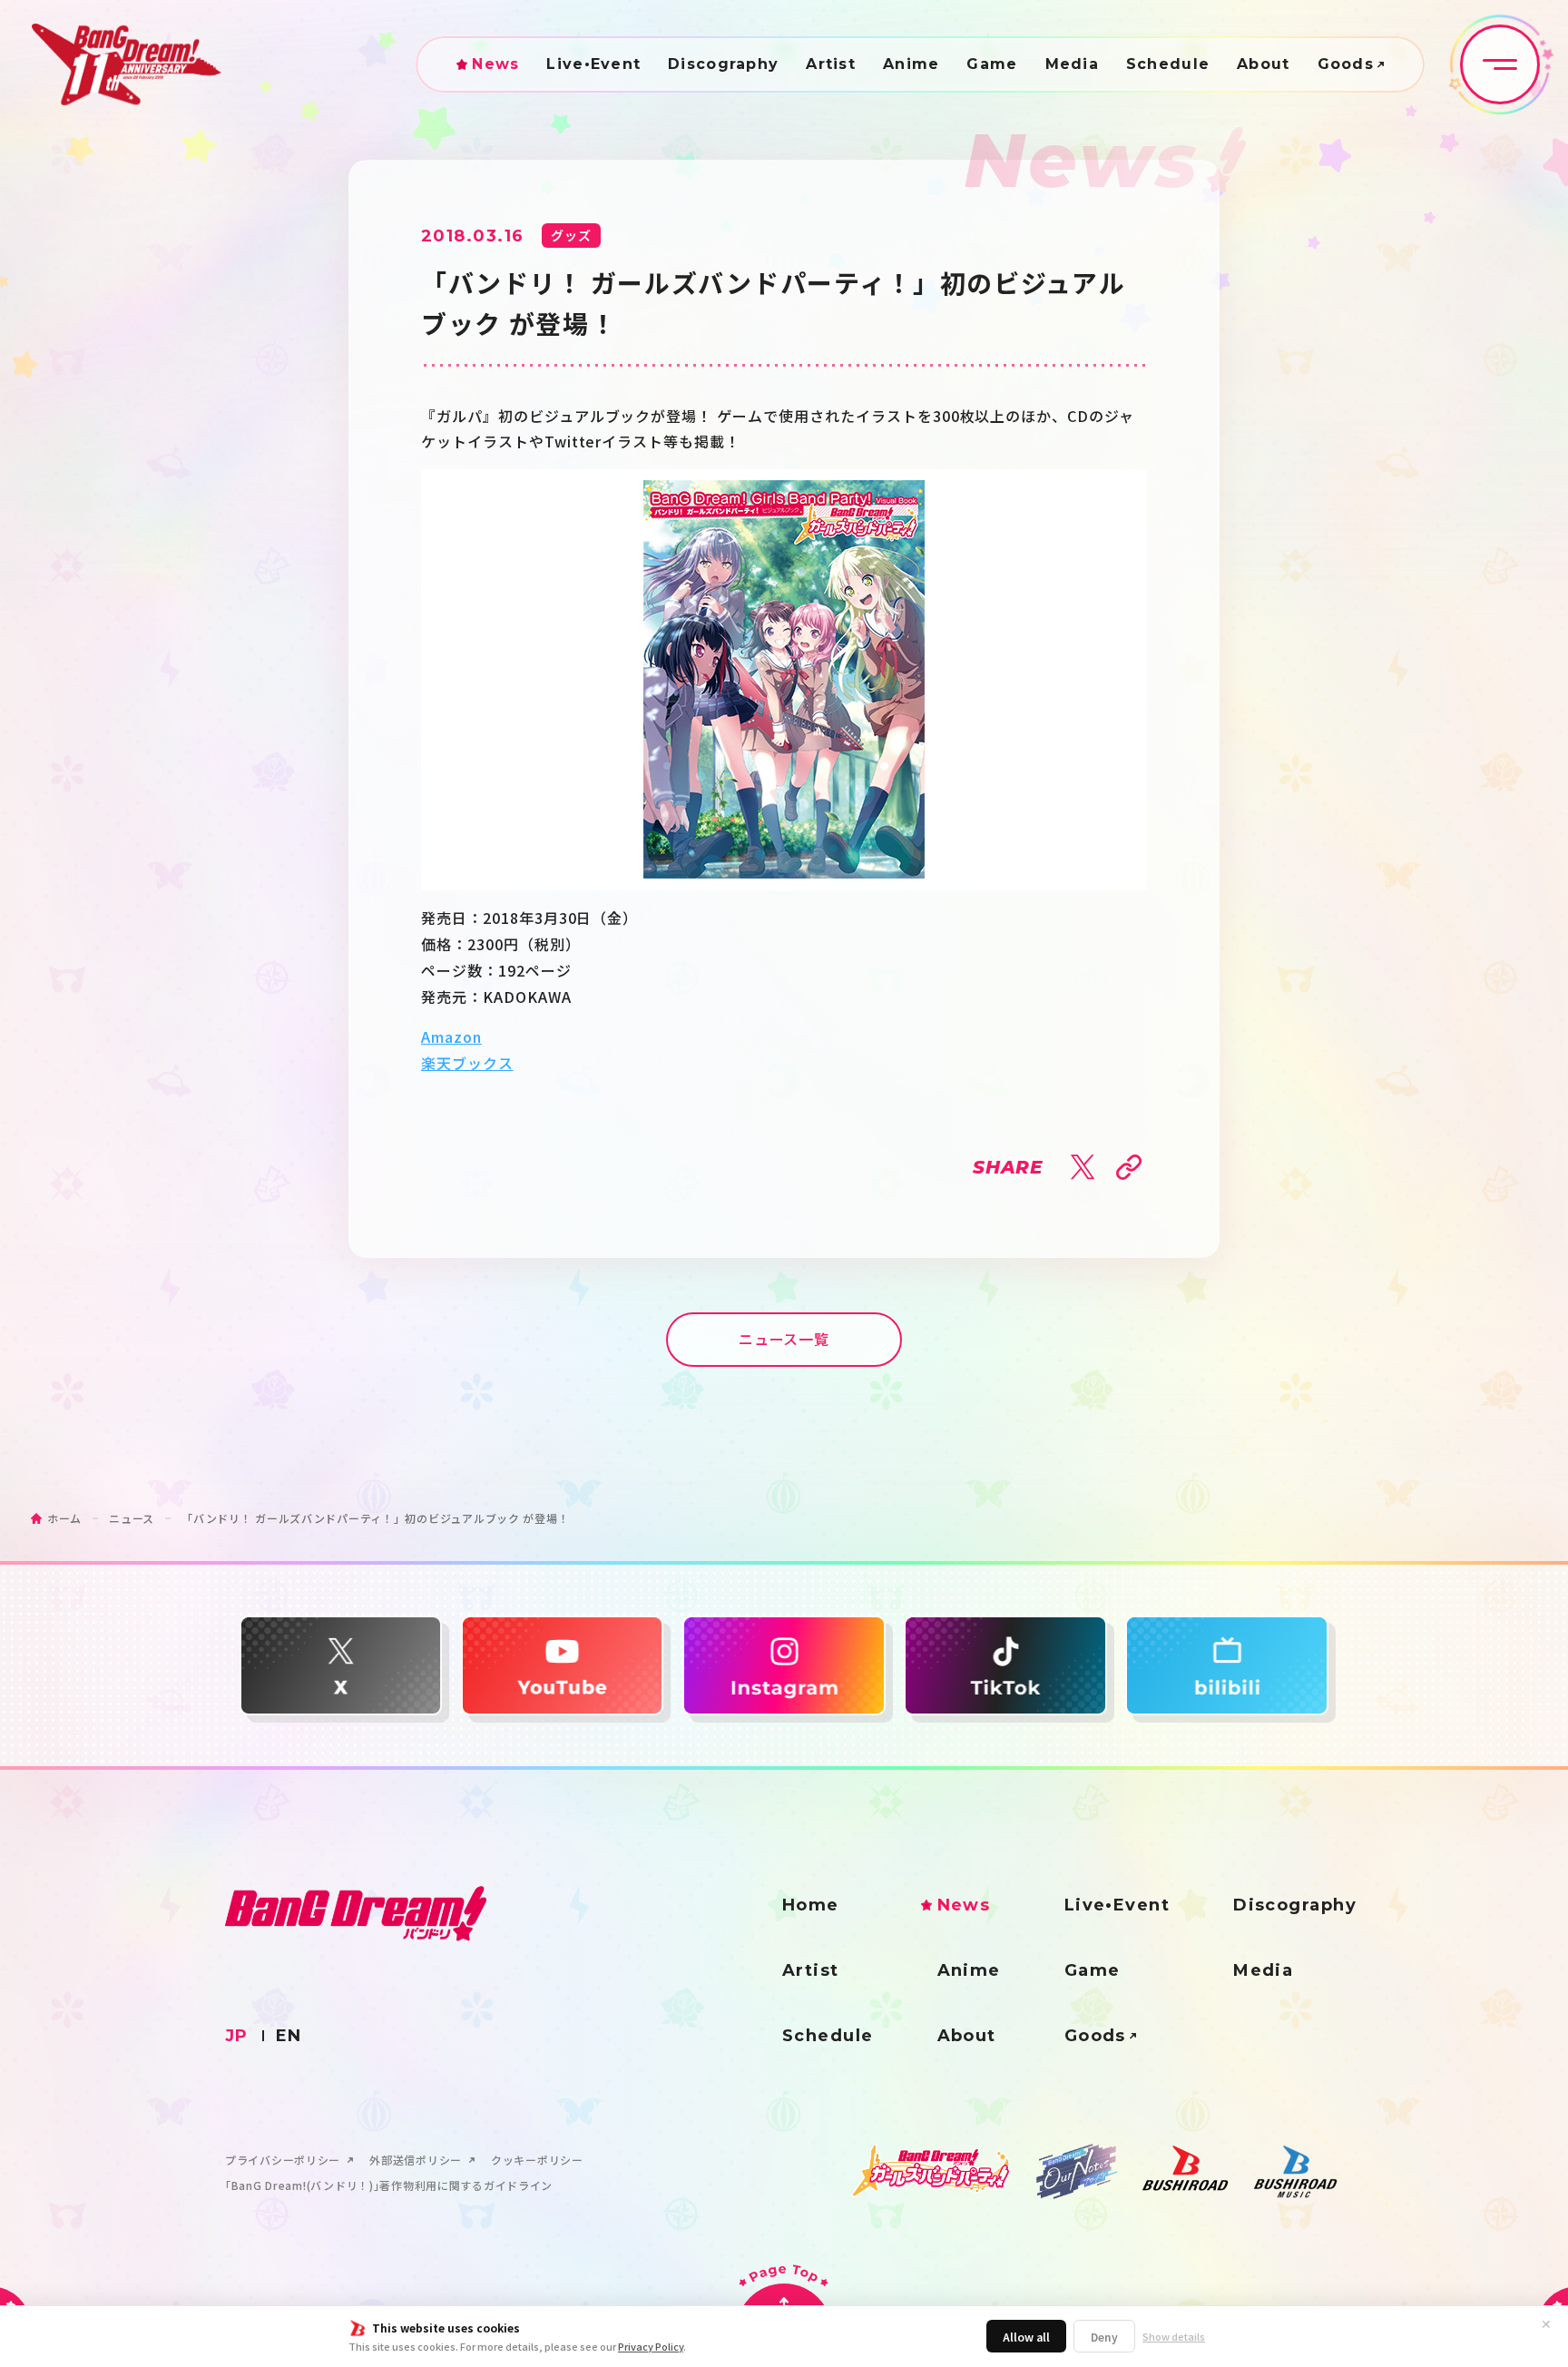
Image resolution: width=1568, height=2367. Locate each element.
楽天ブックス (467, 1063)
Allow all (1026, 2337)
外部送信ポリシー (416, 2160)
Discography (723, 64)
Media (1072, 64)
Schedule (1168, 64)
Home (811, 1905)
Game (992, 64)
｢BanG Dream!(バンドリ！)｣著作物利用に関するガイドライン (389, 2185)
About (1263, 64)
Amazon (451, 1036)
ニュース (132, 1518)
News (495, 64)
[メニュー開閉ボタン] (1500, 64)
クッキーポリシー (537, 2160)
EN (289, 2036)
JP (237, 2036)
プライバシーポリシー (283, 2160)
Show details (1174, 2337)
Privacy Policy (651, 2346)
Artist (831, 64)
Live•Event (593, 64)
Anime (911, 64)
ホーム (64, 1518)
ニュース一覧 (784, 1339)
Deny (1104, 2337)
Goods (1346, 64)
